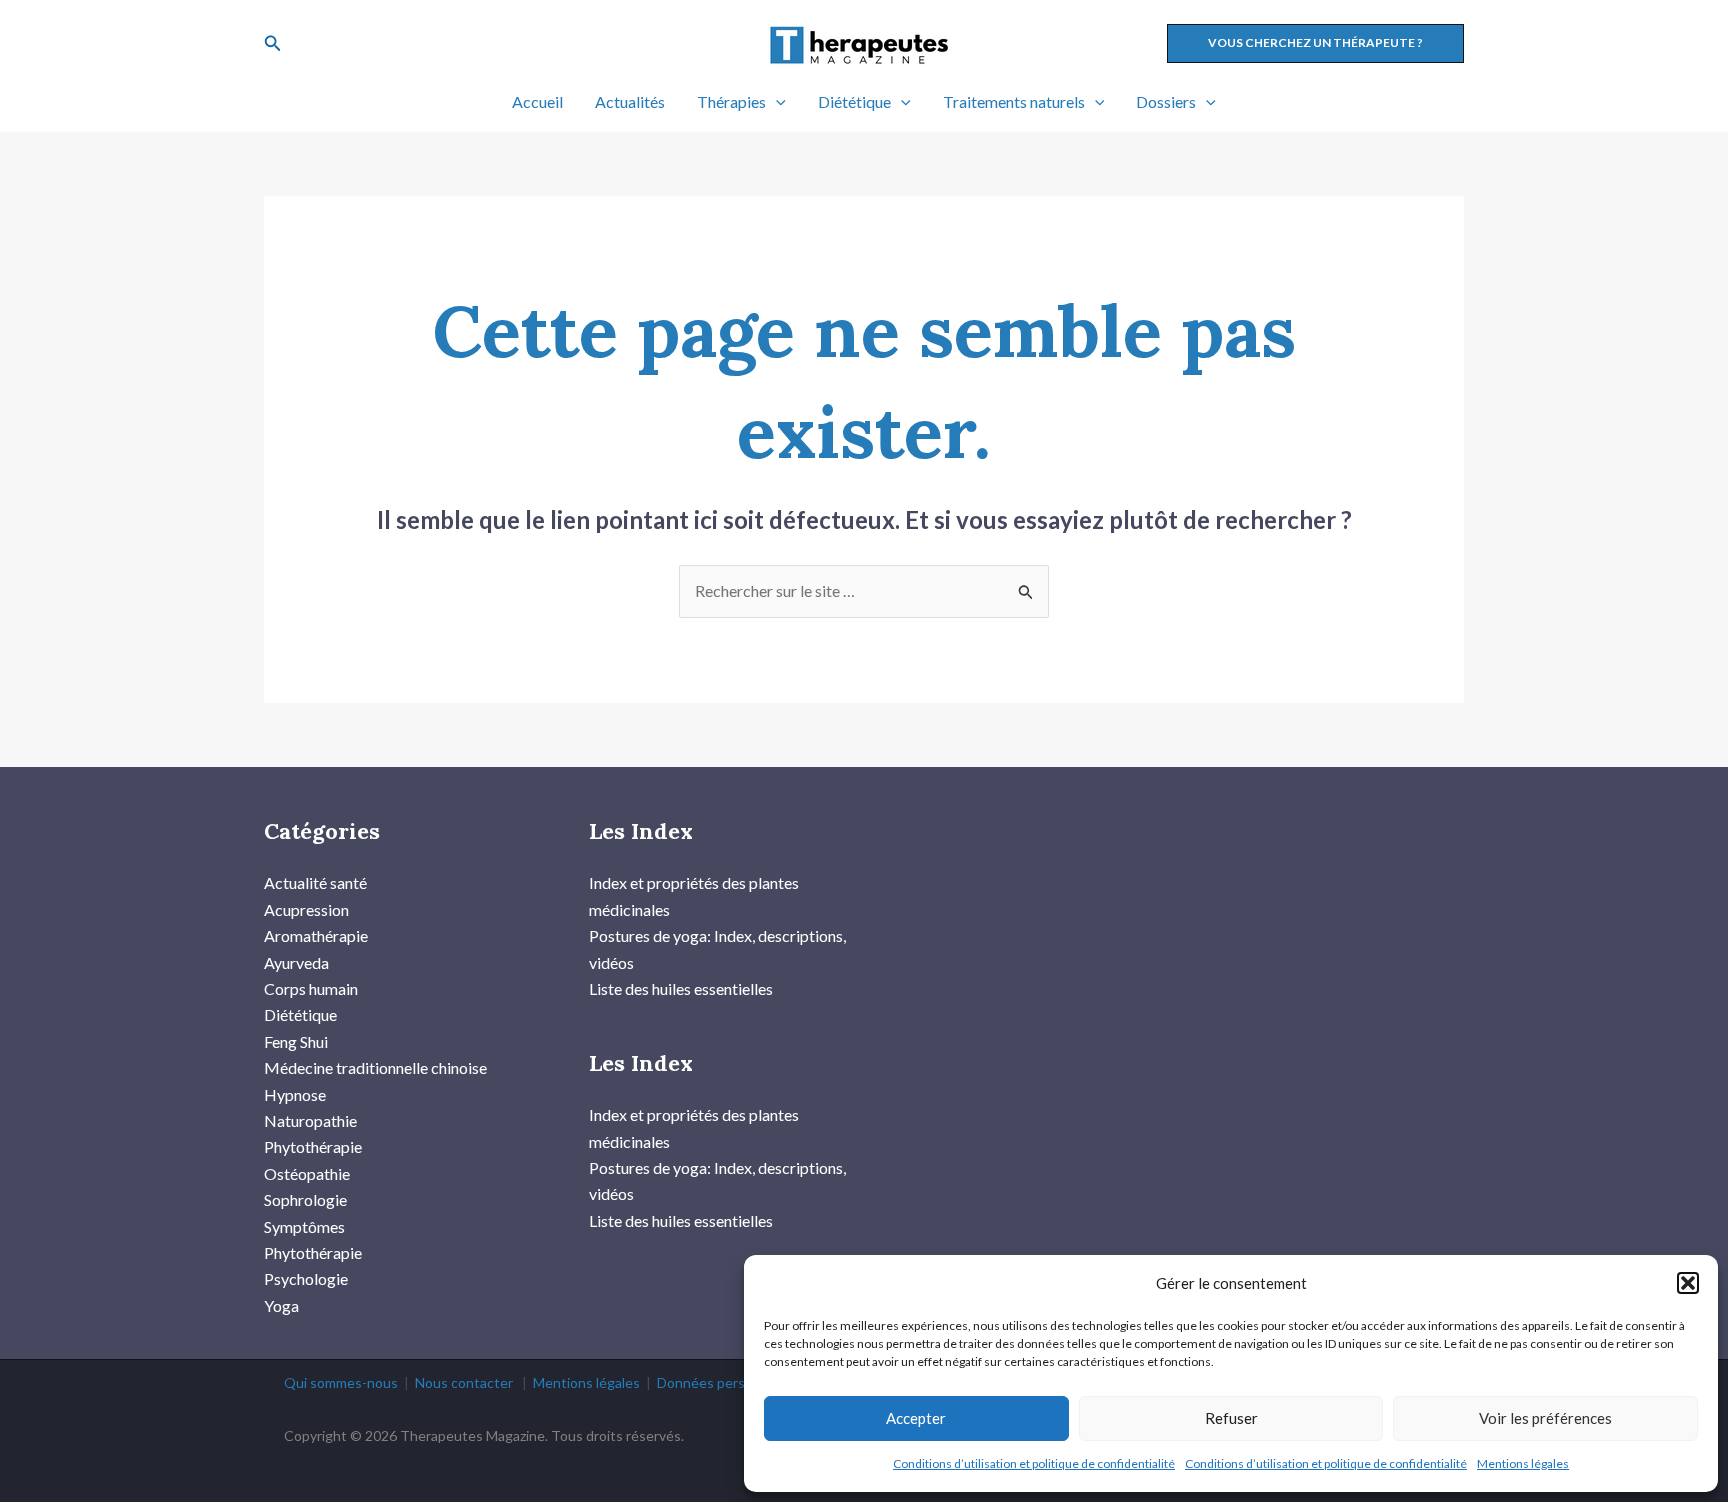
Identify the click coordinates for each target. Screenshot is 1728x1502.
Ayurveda (296, 962)
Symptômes (304, 1226)
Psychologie (306, 1278)
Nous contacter (464, 1382)
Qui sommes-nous (341, 1382)
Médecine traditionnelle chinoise (375, 1067)
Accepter (916, 1418)
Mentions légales (1523, 1463)
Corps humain (311, 988)
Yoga (281, 1305)
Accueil (537, 101)
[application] (776, 102)
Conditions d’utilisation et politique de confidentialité (1034, 1463)
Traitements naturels (1014, 101)
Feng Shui (296, 1041)
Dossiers (1166, 101)
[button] (1688, 1283)
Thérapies (731, 101)
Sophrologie (305, 1199)
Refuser (1231, 1418)
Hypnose (295, 1094)
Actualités (630, 101)
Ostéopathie (307, 1173)
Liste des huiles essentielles (681, 988)
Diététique (854, 101)
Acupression (306, 909)
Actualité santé (315, 882)
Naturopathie (310, 1120)
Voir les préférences (1545, 1418)
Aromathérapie (316, 935)
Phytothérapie (313, 1146)
